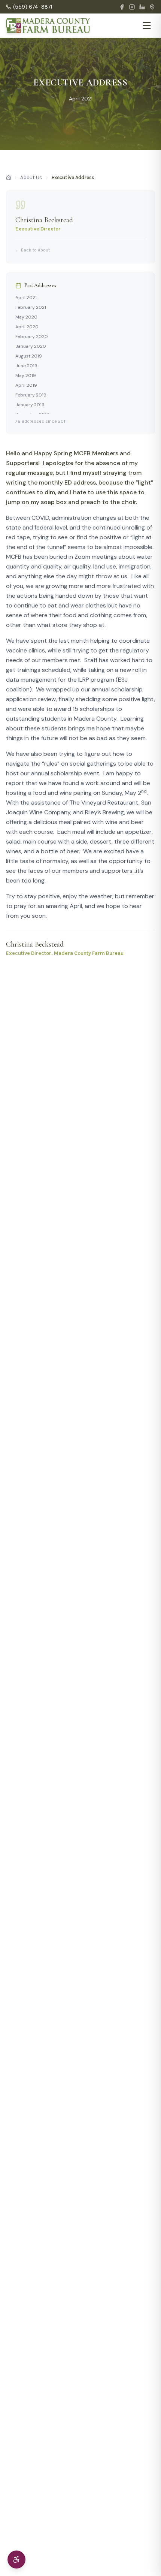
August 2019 (29, 356)
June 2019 (26, 366)
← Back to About (33, 250)
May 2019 (26, 375)
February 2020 (32, 337)
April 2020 (27, 327)
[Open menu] (147, 25)
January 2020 (31, 346)
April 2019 (26, 385)
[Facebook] (122, 7)
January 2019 (30, 405)
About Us (31, 177)
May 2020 (26, 317)
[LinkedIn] (142, 7)
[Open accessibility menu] (16, 2560)
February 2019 (31, 395)
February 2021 (31, 307)
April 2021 (26, 298)
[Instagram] (132, 7)
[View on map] (152, 7)
